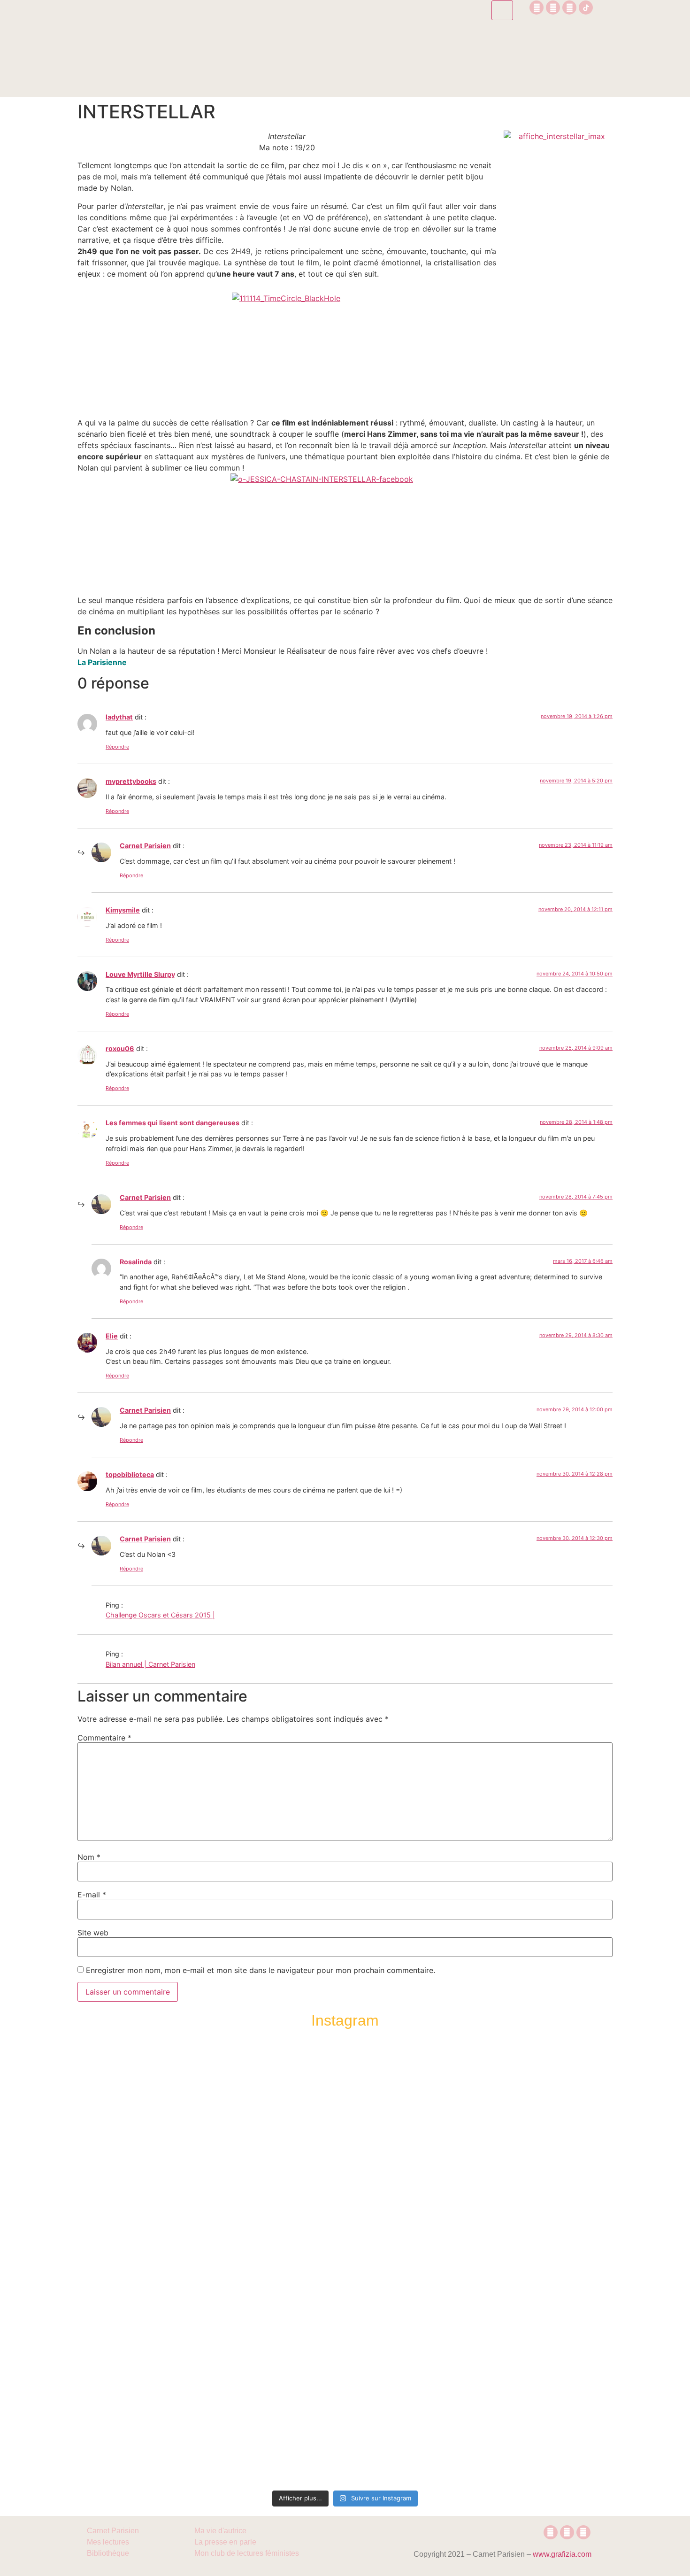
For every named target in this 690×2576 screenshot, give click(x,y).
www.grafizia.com (562, 2554)
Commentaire (104, 1738)
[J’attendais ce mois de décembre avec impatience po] (133, 2139)
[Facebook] (553, 8)
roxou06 (120, 1048)
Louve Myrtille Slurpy (140, 974)
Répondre (117, 747)
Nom (89, 1857)
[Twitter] (569, 8)
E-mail (92, 1895)
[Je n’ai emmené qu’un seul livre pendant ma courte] (451, 2263)
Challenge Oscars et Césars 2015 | (160, 1615)
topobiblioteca (130, 1474)
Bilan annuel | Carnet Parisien (150, 1664)
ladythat (119, 717)
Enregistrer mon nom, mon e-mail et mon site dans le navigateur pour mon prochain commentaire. (261, 1970)
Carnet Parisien (145, 846)
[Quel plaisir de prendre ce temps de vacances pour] (557, 2133)
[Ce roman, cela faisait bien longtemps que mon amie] (345, 2251)
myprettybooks (131, 781)
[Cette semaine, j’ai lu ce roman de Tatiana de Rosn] (239, 2167)
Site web (93, 1933)
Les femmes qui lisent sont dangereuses (172, 1123)
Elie (112, 1336)
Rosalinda (136, 1262)
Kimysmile (123, 910)
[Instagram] (537, 8)
